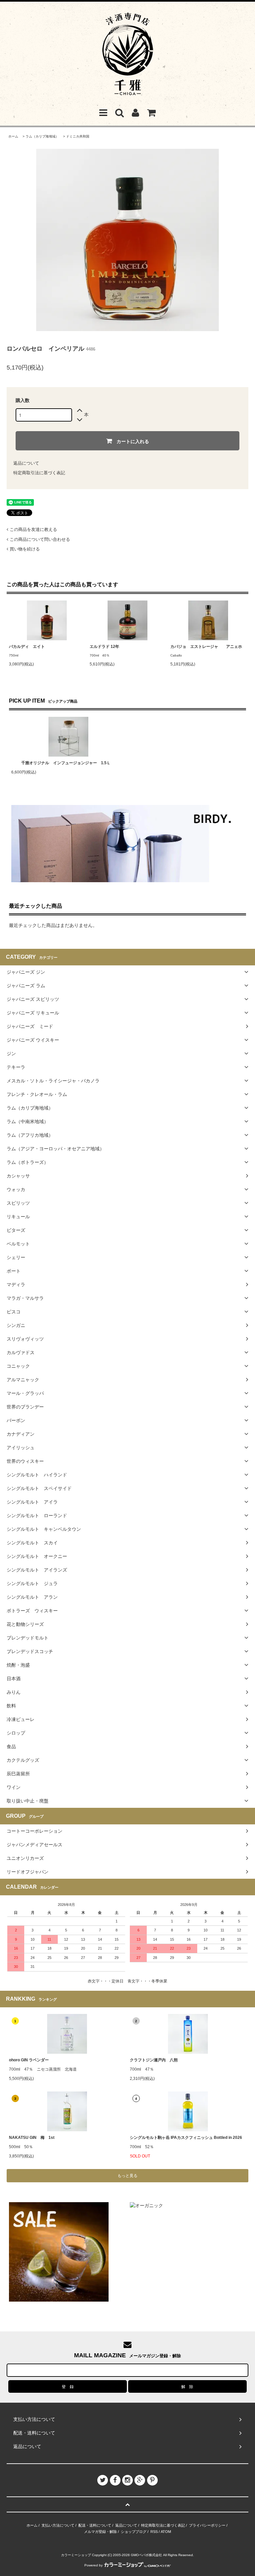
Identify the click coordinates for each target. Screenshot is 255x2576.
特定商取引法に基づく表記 (39, 473)
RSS (154, 2532)
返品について (26, 463)
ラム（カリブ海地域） (42, 136)
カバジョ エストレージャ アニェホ (206, 647)
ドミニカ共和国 (78, 136)
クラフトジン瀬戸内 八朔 (154, 2060)
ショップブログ (134, 2532)
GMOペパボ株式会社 (146, 2555)
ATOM (166, 2532)
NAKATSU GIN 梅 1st (32, 2138)
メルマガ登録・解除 (100, 2532)
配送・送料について (95, 2525)
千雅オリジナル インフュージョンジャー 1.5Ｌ (66, 763)
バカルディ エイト (27, 647)
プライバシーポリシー (207, 2525)
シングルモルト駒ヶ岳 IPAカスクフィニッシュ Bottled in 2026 (186, 2138)
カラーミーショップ (76, 2555)
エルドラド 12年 (104, 647)
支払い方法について (58, 2525)
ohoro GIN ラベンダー (29, 2060)
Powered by (93, 2565)
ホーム (13, 136)
